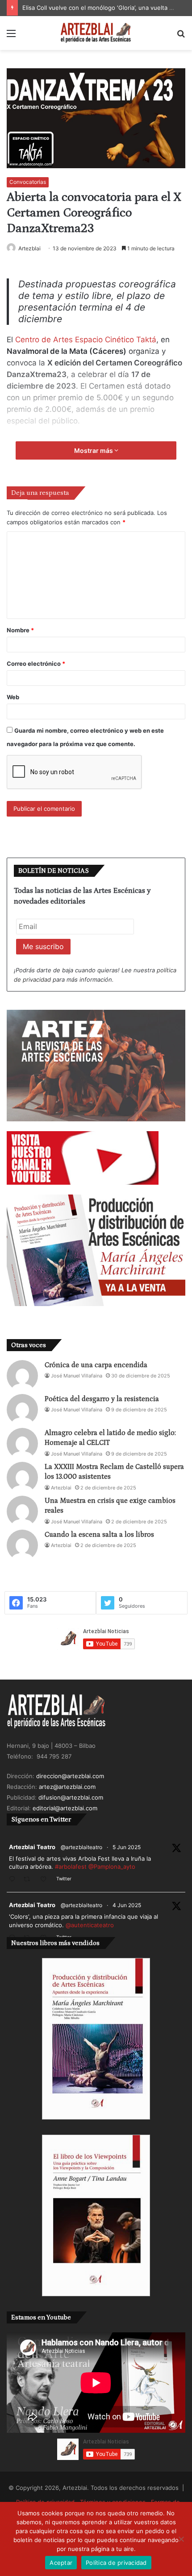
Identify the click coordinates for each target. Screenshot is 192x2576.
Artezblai (29, 248)
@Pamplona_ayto (112, 1867)
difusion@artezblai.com (71, 1797)
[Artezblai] (96, 33)
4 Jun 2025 (127, 1905)
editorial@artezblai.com (65, 1808)
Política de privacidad (116, 2563)
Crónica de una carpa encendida (96, 1365)
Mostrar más (94, 450)
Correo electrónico (36, 664)
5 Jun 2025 (127, 1847)
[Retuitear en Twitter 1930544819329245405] (29, 1880)
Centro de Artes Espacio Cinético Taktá (86, 340)
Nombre (20, 630)
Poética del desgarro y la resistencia (102, 1399)
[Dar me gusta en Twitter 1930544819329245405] (46, 1880)
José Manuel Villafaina (77, 1376)
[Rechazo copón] (181, 2539)
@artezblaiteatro (81, 1847)
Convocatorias (28, 182)
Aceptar (61, 2563)
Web (13, 697)
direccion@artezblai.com (70, 1776)
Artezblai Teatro (32, 1847)
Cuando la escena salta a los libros (99, 1535)
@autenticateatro (90, 1925)
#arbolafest (71, 1867)
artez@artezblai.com (67, 1787)
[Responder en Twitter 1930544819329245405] (14, 1880)
